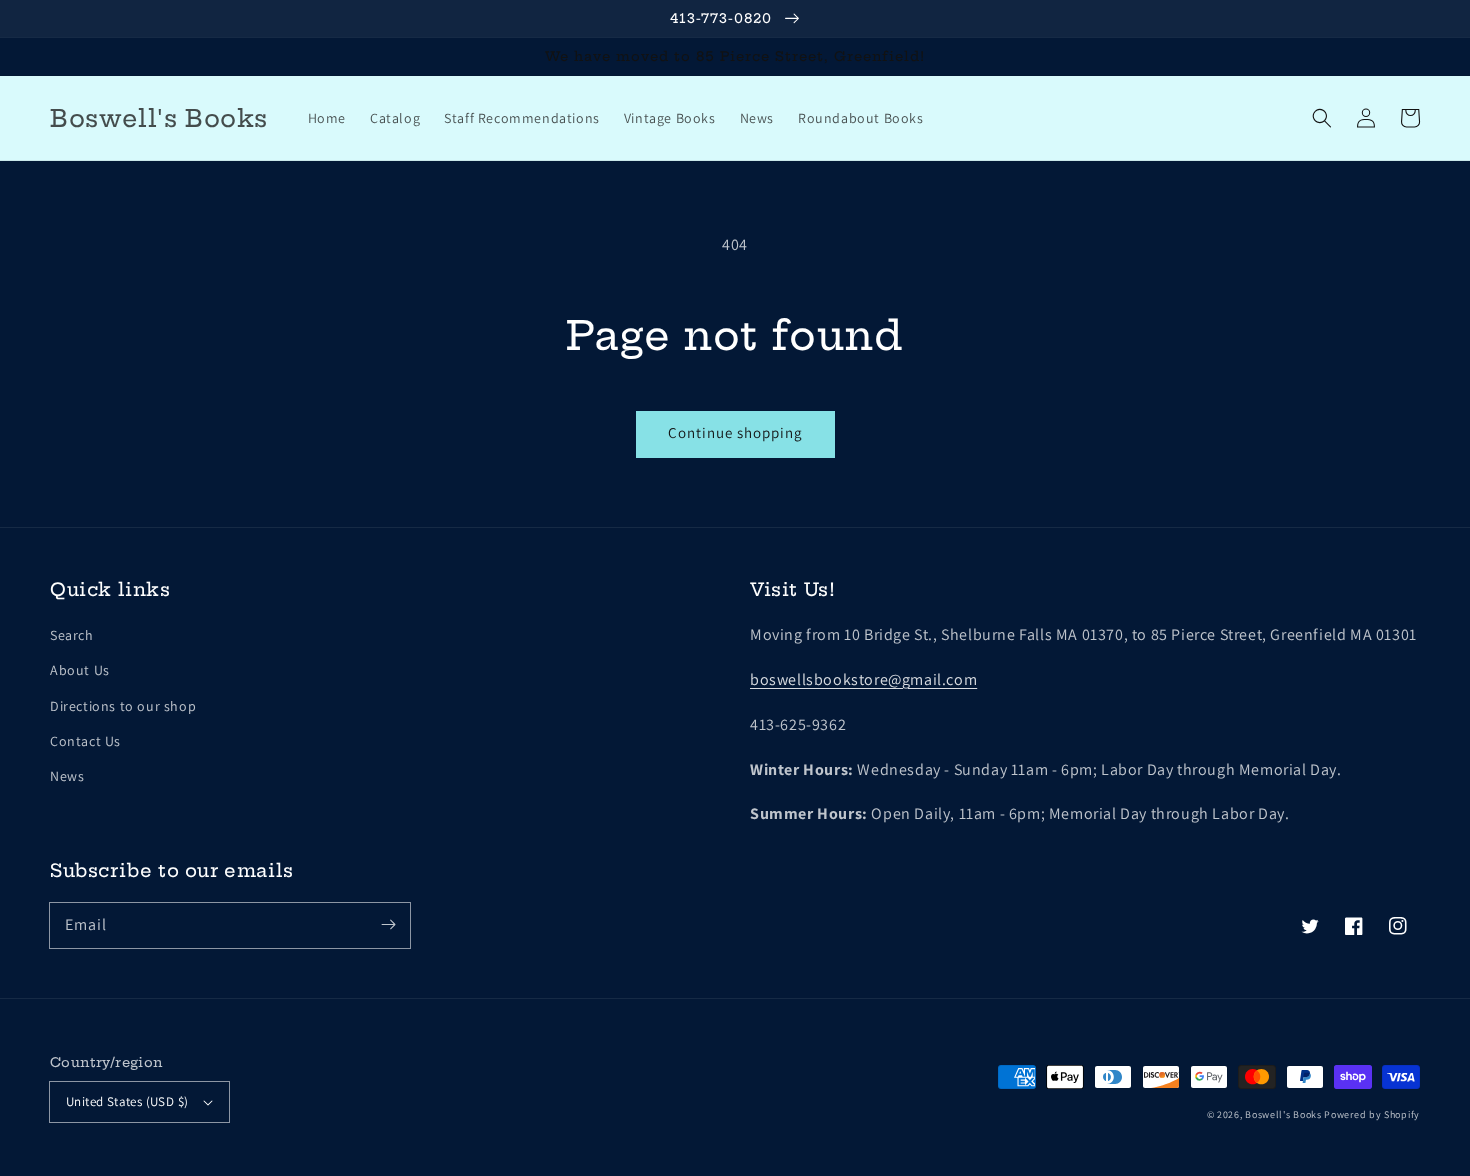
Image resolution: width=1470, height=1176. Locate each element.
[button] (1322, 118)
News (67, 776)
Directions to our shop (123, 706)
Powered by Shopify (1372, 1114)
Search (72, 635)
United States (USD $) (127, 1101)
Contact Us (85, 741)
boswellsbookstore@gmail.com (863, 679)
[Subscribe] (388, 925)
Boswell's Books (1283, 1114)
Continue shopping (735, 432)
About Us (80, 670)
